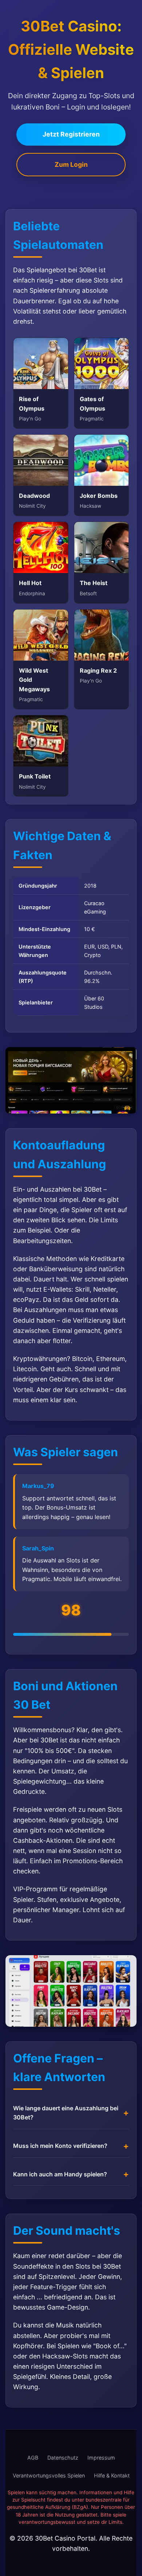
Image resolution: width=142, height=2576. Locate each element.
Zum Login (71, 164)
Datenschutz (63, 2458)
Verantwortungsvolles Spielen (49, 2475)
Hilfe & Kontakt (112, 2475)
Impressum (101, 2458)
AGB (33, 2458)
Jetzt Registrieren (71, 134)
